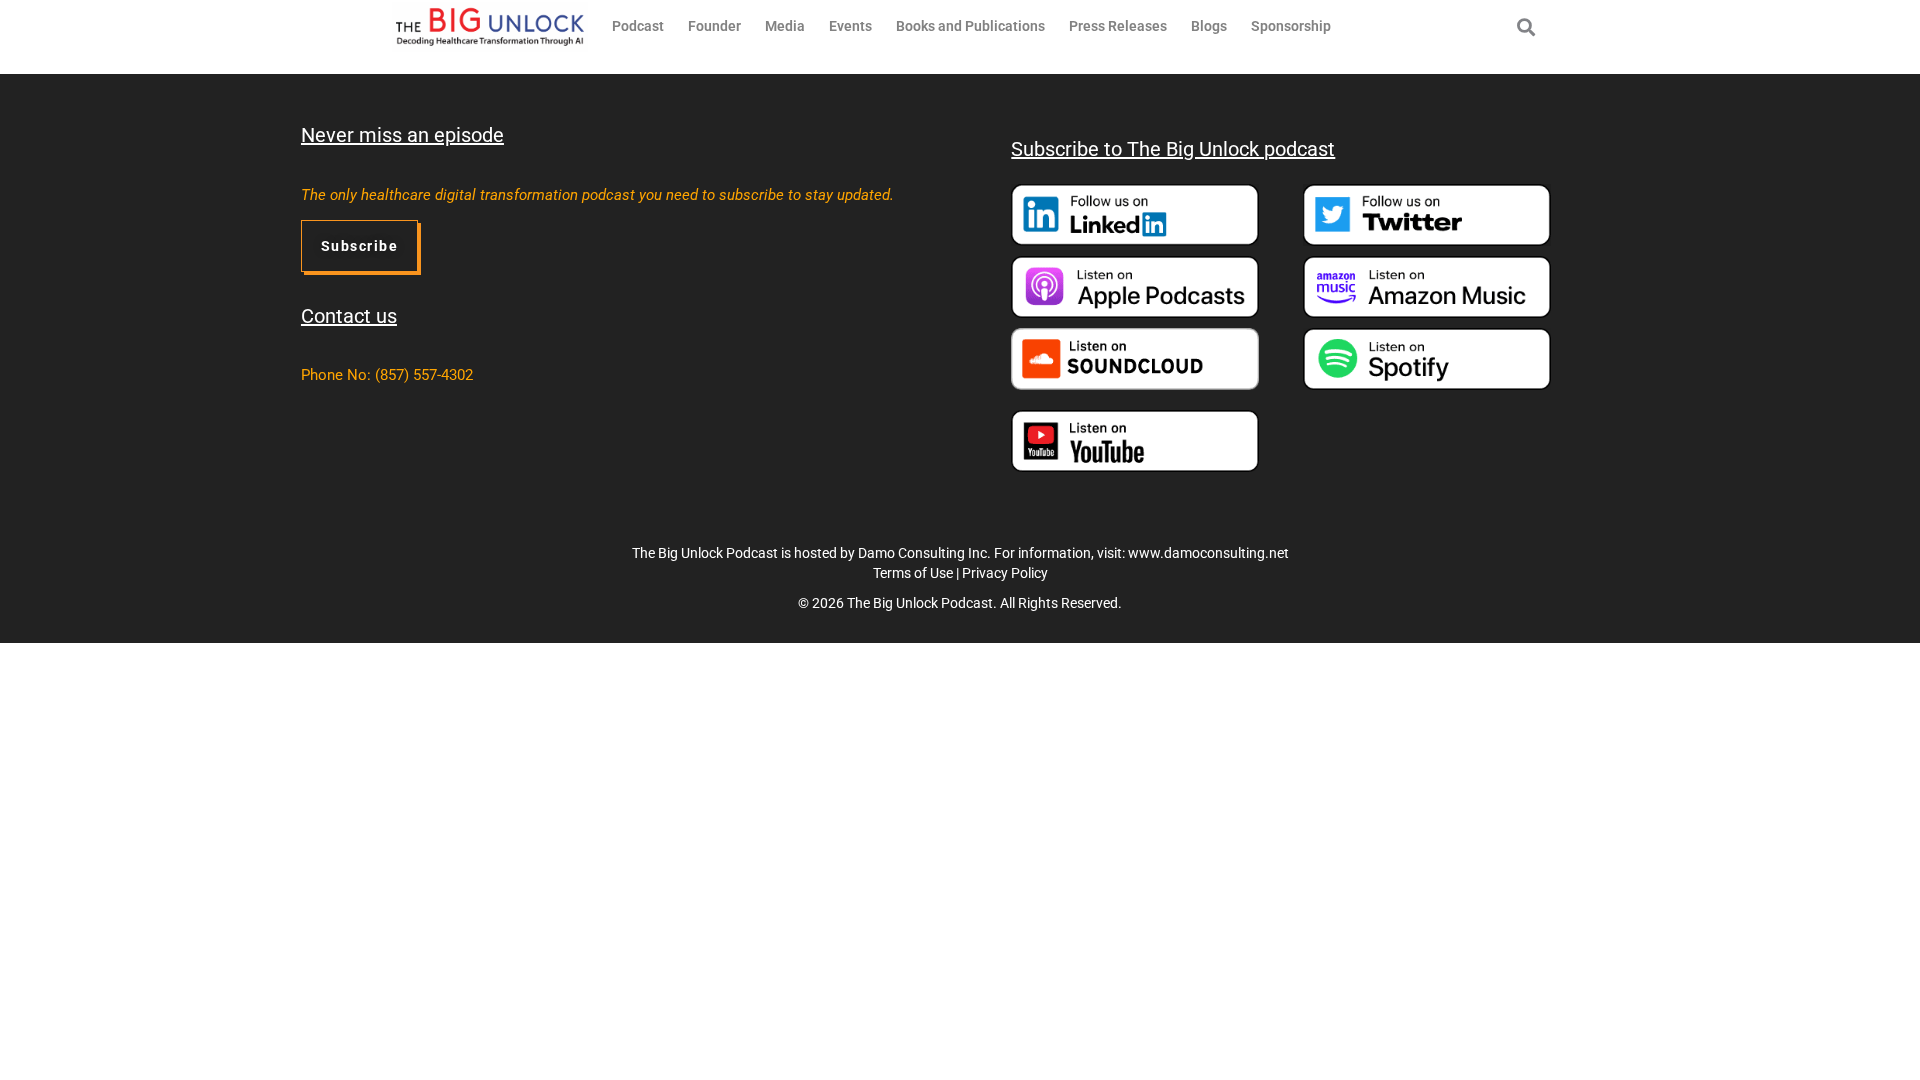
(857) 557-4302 (424, 375)
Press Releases (1118, 26)
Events (850, 26)
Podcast (638, 26)
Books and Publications (970, 26)
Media (785, 26)
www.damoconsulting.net (1208, 553)
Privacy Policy (1005, 573)
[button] (1525, 26)
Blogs (1209, 26)
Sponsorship (1291, 26)
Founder (714, 26)
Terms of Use (913, 573)
